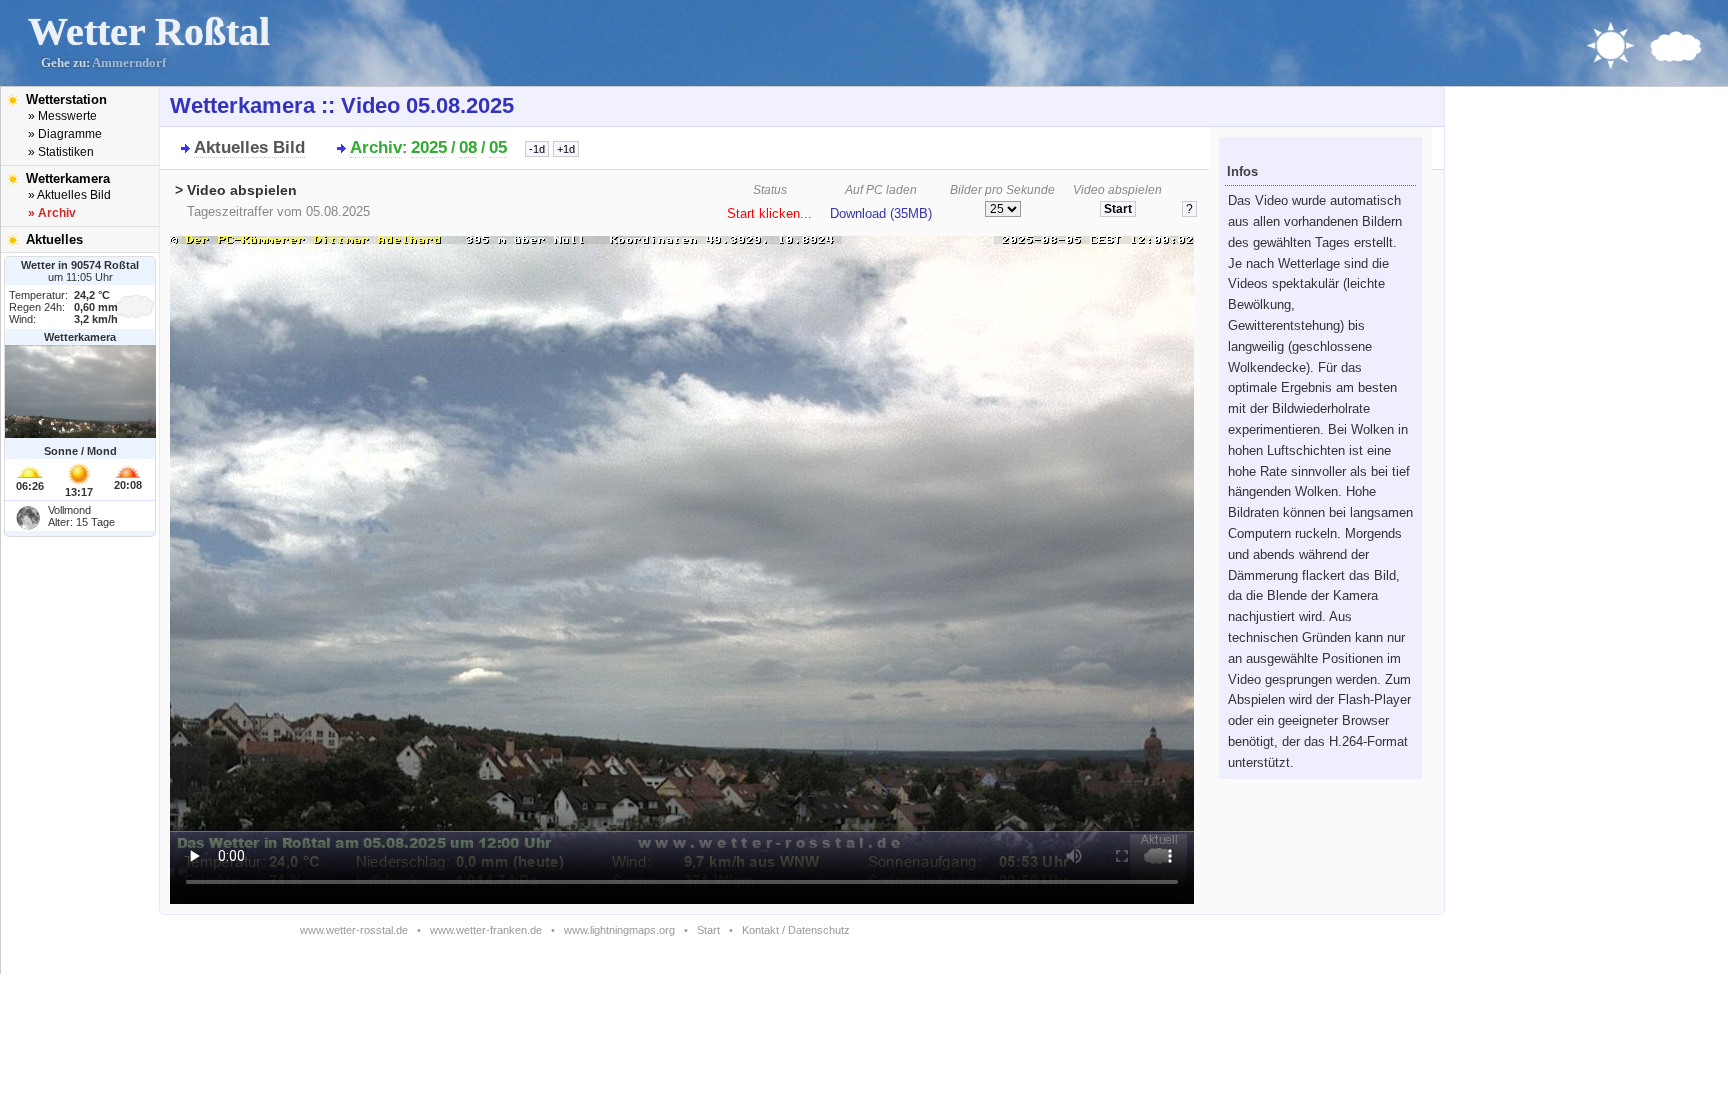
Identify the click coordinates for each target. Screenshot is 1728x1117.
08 (468, 147)
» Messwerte (62, 116)
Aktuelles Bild (249, 147)
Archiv (376, 147)
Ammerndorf (129, 63)
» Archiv (52, 213)
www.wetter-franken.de (486, 930)
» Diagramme (65, 134)
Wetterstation (66, 99)
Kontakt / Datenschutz (796, 930)
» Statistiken (61, 152)
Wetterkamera (68, 178)
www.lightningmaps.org (619, 930)
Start (708, 930)
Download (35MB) (881, 214)
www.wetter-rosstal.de (354, 930)
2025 (429, 147)
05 (498, 147)
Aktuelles (54, 239)
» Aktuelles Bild (69, 195)
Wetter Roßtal (149, 31)
